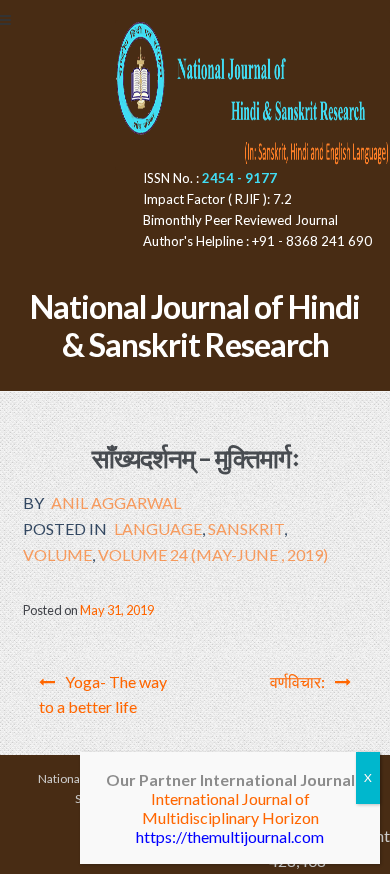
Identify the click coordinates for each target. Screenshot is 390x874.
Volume (57, 554)
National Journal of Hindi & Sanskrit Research (195, 326)
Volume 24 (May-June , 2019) (213, 554)
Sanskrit (246, 528)
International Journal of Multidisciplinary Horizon (230, 808)
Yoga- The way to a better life (103, 694)
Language (158, 528)
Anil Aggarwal (116, 502)
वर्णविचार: (297, 681)
